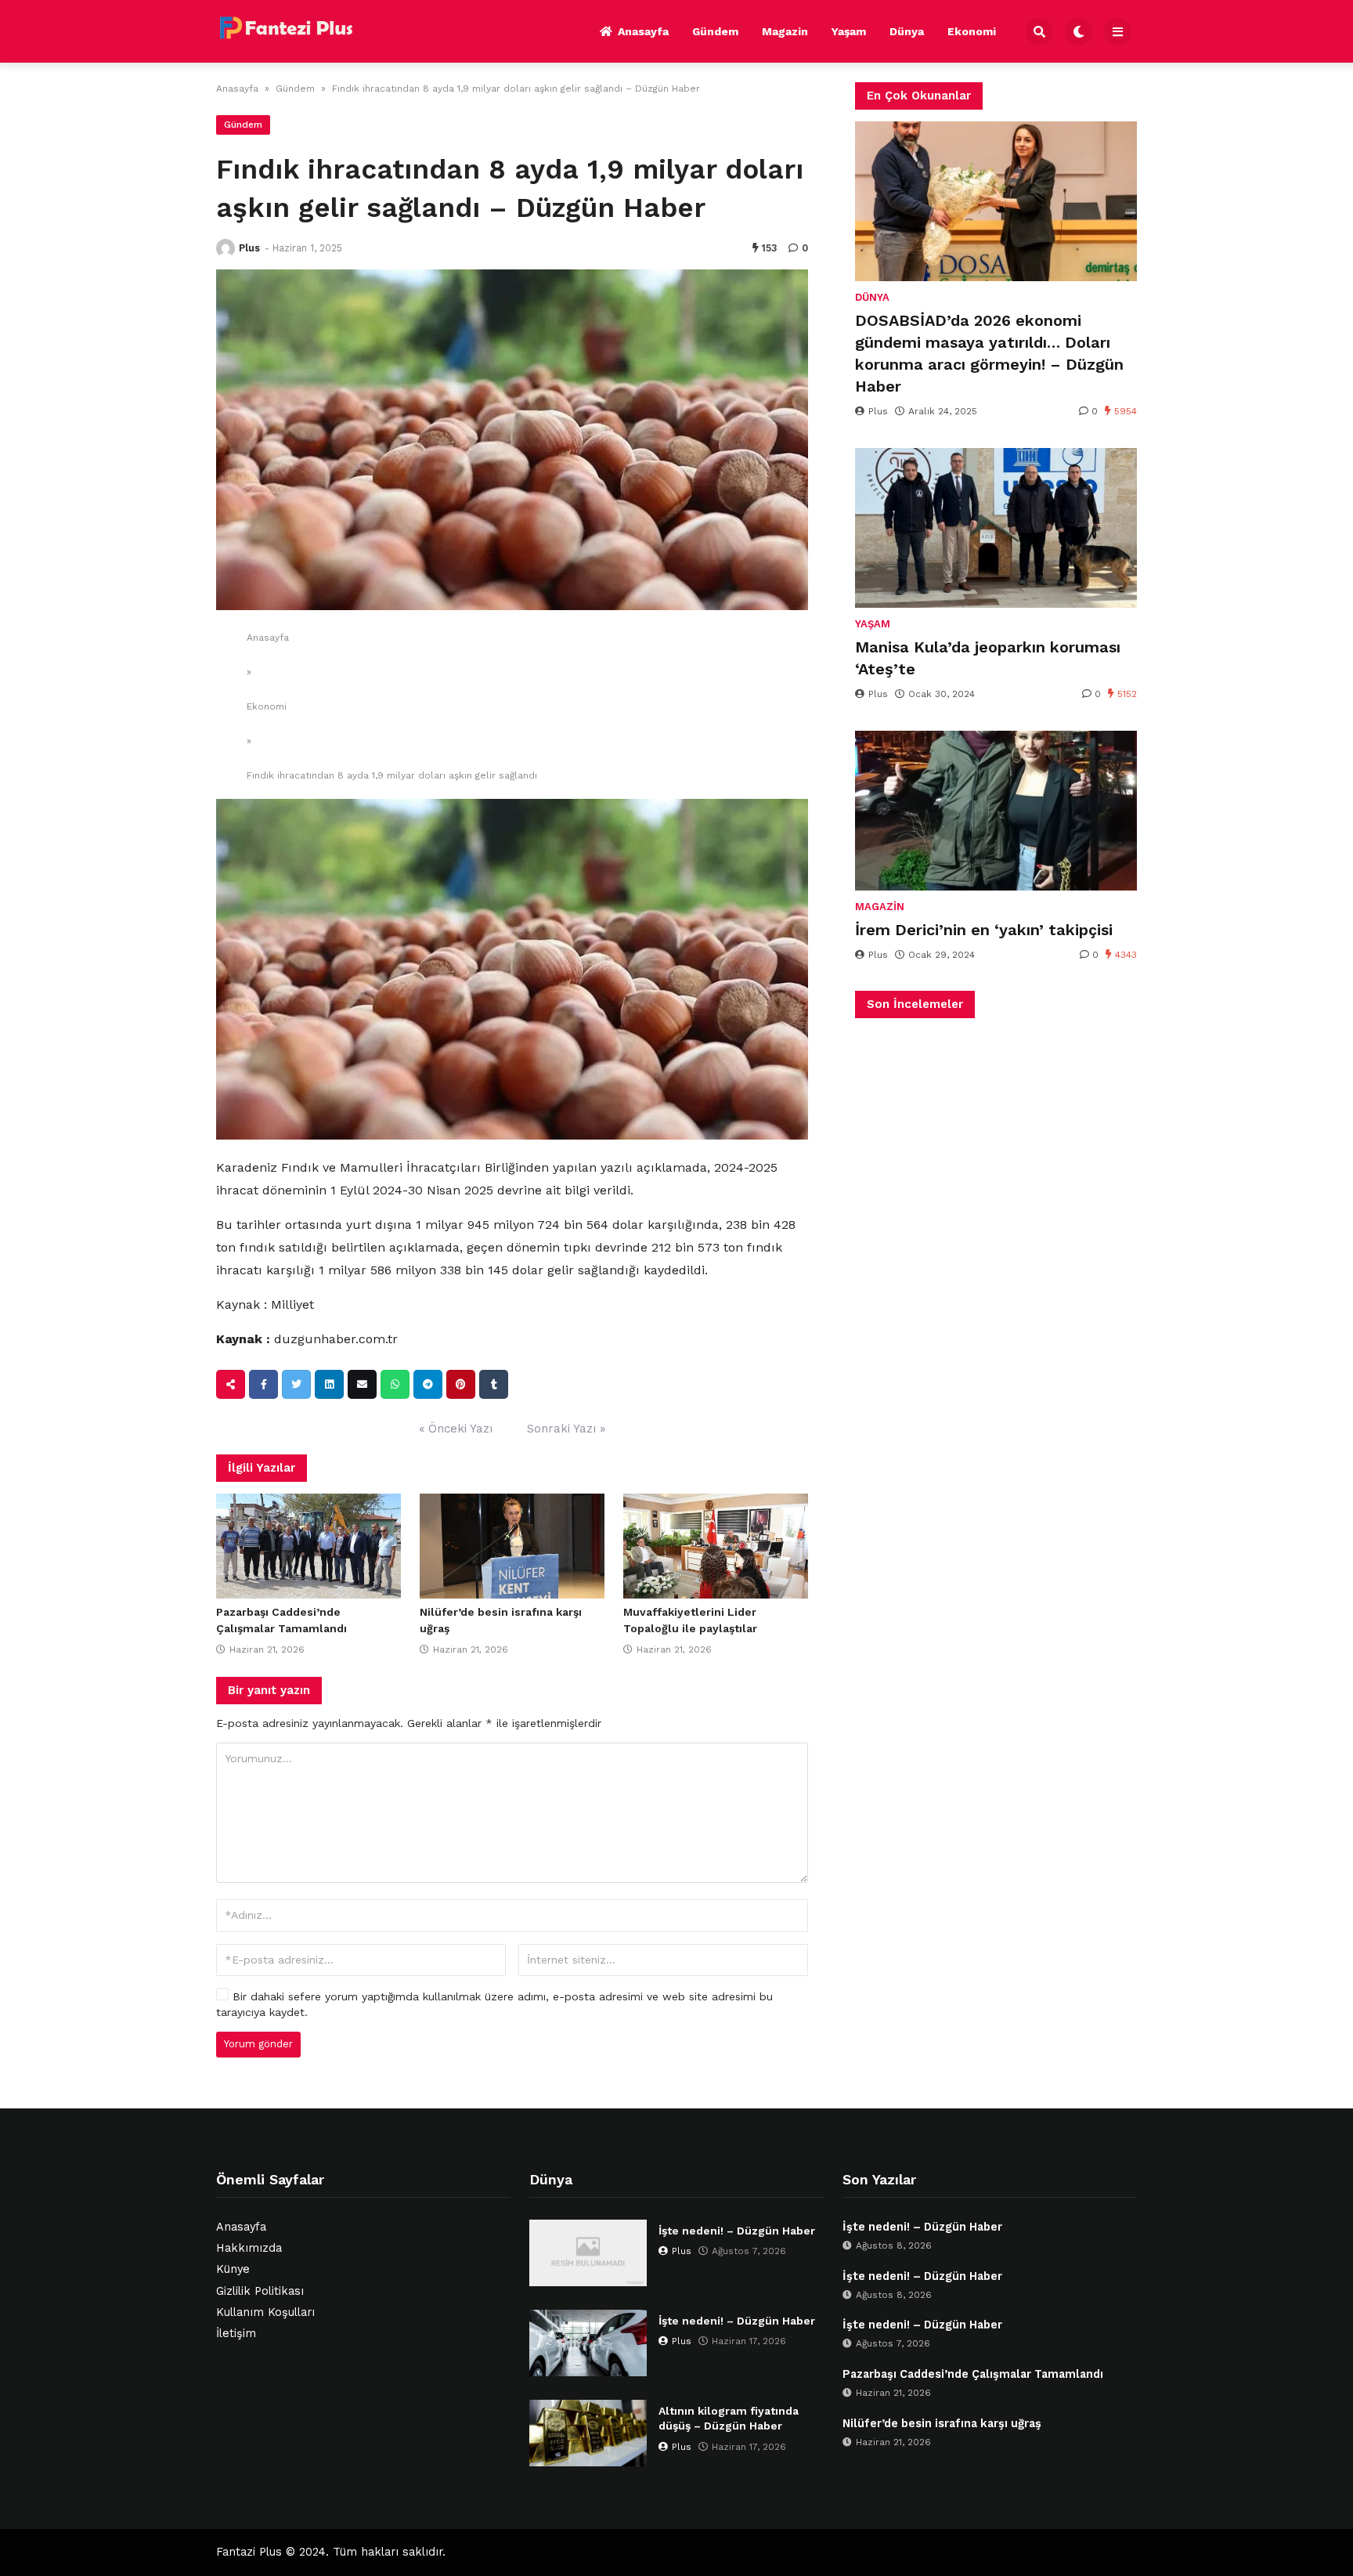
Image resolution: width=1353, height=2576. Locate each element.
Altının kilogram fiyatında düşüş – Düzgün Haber (729, 2419)
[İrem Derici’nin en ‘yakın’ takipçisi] (996, 811)
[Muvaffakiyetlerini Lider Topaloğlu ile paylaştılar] (716, 1546)
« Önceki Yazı (456, 1429)
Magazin (785, 31)
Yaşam (849, 31)
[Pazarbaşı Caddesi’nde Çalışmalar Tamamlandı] (308, 1546)
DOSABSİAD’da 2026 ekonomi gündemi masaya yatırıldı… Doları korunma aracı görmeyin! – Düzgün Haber (989, 353)
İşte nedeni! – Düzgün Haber (737, 2231)
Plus (249, 248)
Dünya (907, 31)
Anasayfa (643, 31)
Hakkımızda (249, 2248)
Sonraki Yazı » (566, 1429)
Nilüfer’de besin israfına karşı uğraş (942, 2424)
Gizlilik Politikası (260, 2291)
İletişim (236, 2334)
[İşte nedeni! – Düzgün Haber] (588, 2253)
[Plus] (225, 248)
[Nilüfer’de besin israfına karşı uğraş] (512, 1546)
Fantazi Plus (249, 2552)
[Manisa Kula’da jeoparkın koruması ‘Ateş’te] (996, 528)
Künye (233, 2269)
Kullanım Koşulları (265, 2312)
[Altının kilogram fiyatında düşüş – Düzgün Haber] (588, 2433)
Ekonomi (972, 31)
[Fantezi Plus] (286, 29)
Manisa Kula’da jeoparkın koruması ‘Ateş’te (988, 658)
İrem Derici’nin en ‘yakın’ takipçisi (984, 930)
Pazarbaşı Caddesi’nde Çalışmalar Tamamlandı (973, 2374)
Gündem (715, 31)
